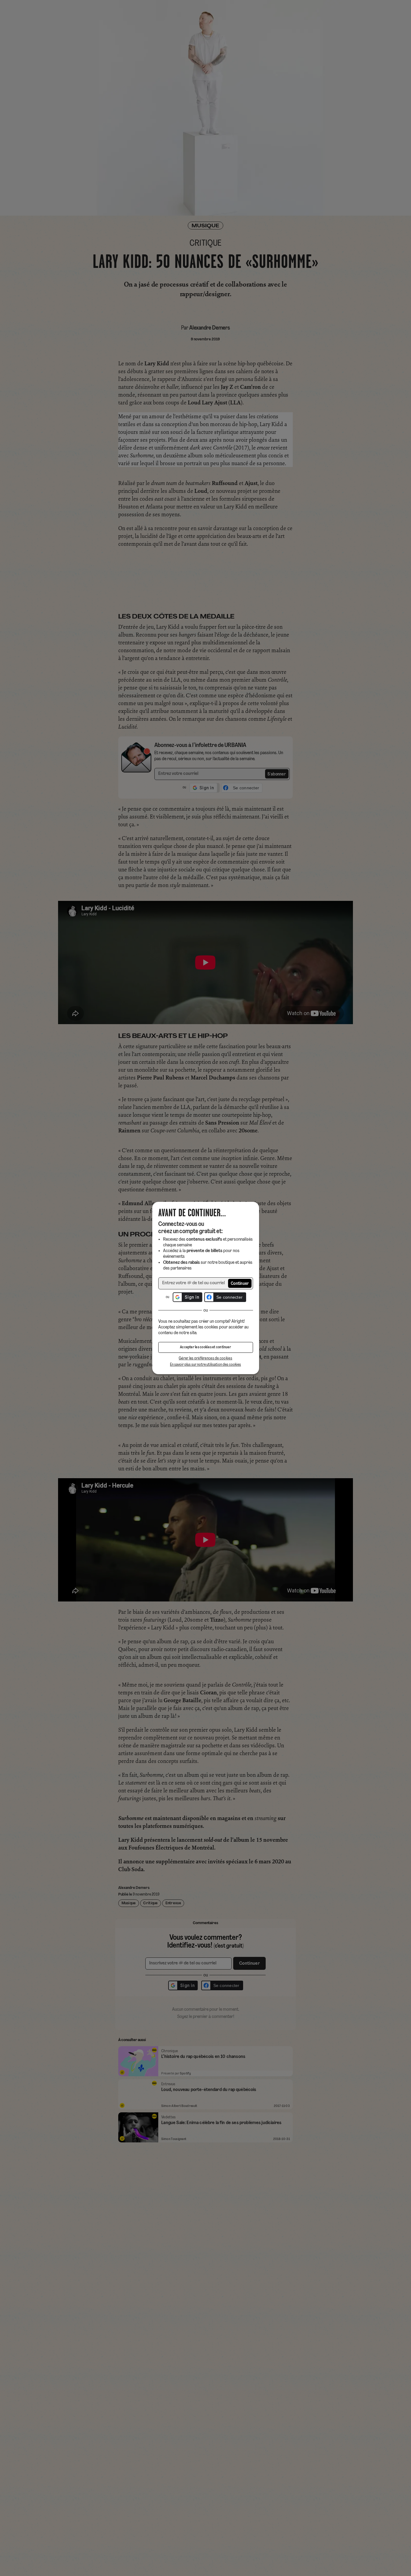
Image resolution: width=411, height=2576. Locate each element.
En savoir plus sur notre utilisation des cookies (205, 1365)
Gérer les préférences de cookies (205, 1358)
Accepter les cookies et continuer (205, 1347)
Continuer (240, 1284)
